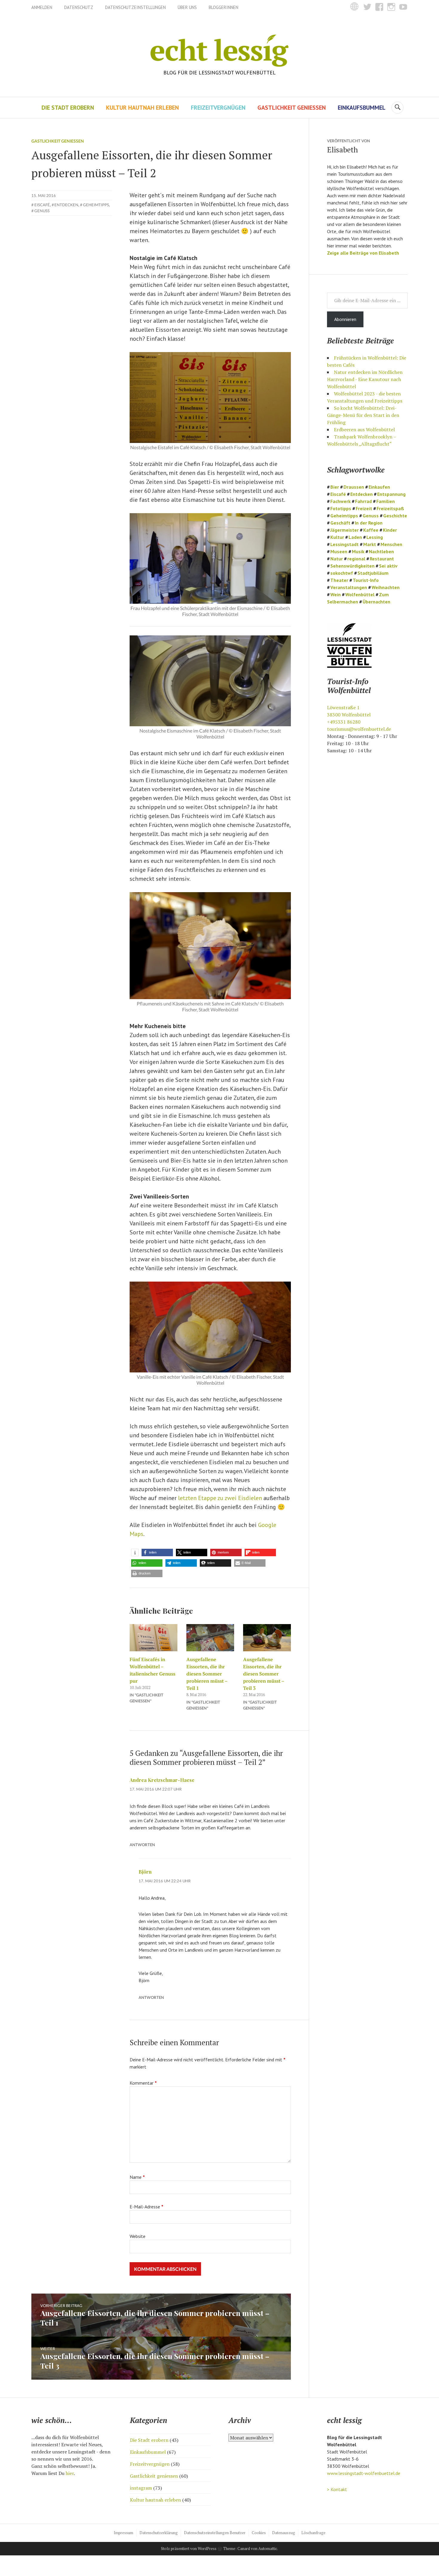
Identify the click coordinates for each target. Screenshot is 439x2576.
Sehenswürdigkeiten (352, 566)
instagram (141, 2488)
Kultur (337, 537)
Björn (145, 1872)
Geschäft (340, 523)
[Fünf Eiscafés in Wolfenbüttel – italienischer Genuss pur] (154, 1638)
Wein (336, 594)
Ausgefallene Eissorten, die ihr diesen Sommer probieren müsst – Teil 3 (264, 1674)
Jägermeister (344, 530)
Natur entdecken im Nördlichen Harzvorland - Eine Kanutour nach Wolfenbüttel (365, 379)
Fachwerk (340, 501)
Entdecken (66, 205)
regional (356, 559)
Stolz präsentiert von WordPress (189, 2549)
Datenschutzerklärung (159, 2533)
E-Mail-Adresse (146, 2207)
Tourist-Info (366, 580)
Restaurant (382, 559)
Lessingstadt (344, 544)
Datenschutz (79, 7)
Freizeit (364, 508)
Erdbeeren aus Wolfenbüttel (364, 429)
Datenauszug (284, 2533)
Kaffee (371, 530)
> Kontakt (337, 2489)
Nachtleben (381, 551)
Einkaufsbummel (362, 108)
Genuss (42, 211)
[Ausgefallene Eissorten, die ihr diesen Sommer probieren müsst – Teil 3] (267, 1638)
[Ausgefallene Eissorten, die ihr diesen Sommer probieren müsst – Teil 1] (210, 1638)
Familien (386, 501)
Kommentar (143, 2083)
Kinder (390, 530)
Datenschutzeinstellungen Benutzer (215, 2533)
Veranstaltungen (349, 587)
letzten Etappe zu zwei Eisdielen (220, 1498)
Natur (337, 559)
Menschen (391, 544)
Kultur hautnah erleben (142, 108)
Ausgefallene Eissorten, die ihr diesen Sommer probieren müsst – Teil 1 (207, 1674)
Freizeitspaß (390, 508)
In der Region (369, 523)
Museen (339, 551)
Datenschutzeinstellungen (135, 7)
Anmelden (42, 7)
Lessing (375, 537)
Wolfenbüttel (360, 594)
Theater (339, 580)
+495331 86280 (344, 722)
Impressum (123, 2533)
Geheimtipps (96, 205)
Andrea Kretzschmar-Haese (162, 1780)
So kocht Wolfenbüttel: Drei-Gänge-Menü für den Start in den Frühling (363, 415)
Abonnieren (345, 319)
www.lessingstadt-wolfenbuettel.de (364, 2473)
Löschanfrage (313, 2533)
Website (138, 2236)
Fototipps (341, 508)
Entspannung (391, 494)
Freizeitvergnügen (218, 108)
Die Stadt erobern (68, 108)
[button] (135, 1553)
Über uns (187, 7)
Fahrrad (363, 501)
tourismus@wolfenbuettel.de (359, 729)
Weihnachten (386, 587)
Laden (355, 537)
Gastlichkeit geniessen (292, 108)
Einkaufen (379, 487)
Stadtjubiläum (373, 573)
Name (137, 2177)
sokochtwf (342, 573)
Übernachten (376, 602)
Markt (370, 544)
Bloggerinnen (224, 7)
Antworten (142, 1845)
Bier (335, 487)
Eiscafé (42, 205)
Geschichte (395, 516)
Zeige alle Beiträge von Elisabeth (363, 253)
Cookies (259, 2533)
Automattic (268, 2549)
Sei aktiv (388, 566)
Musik (358, 551)
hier (70, 2473)
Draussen (354, 487)
